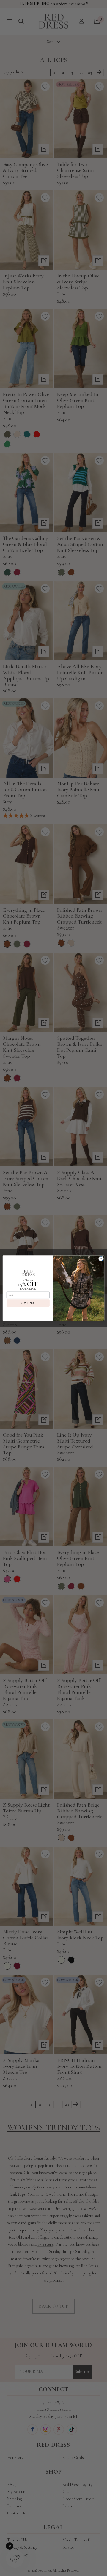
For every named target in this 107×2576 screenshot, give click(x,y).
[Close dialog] (101, 1258)
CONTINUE (28, 1303)
